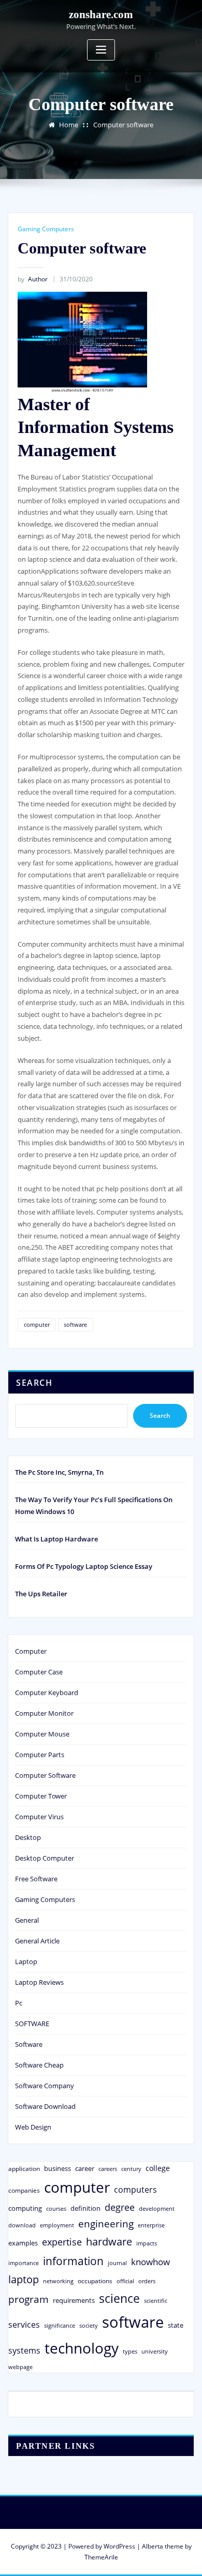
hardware (109, 2241)
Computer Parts (40, 1755)
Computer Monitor (44, 1713)
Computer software (123, 125)
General (27, 1920)
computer (37, 1324)
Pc (19, 2003)
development (157, 2208)
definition (85, 2208)
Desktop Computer (45, 1858)
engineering (106, 2223)
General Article (37, 1941)
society (89, 2325)
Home (69, 125)
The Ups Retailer (41, 1594)
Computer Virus (39, 1817)
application (24, 2168)
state (176, 2325)
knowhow (150, 2262)
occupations (95, 2281)
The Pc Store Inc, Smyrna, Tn (59, 1472)
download (22, 2225)
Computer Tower (41, 1796)
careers (108, 2169)
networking (58, 2281)
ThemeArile (101, 2557)
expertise (62, 2242)
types (130, 2351)
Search (34, 1383)
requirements (74, 2300)
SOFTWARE (32, 2024)
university (155, 2351)
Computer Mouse (42, 1734)
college (158, 2168)
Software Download (45, 2106)
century (131, 2169)
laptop (24, 2279)
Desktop (28, 1837)
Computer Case (39, 1672)
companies (24, 2190)
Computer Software (45, 1775)
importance (24, 2263)
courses (56, 2208)
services (24, 2325)
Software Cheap (39, 2065)
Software (29, 2044)
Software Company (45, 2086)
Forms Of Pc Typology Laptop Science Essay (84, 1566)
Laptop (26, 1961)
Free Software (36, 1879)
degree (120, 2207)
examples (23, 2243)
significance (60, 2325)
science (119, 2298)
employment (57, 2225)
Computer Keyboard (47, 1693)
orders (147, 2281)
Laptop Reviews (39, 1982)
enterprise (151, 2225)
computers (135, 2189)
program (28, 2299)
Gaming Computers (46, 229)
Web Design (33, 2127)
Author (33, 279)
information (73, 2261)
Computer (31, 1651)
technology (82, 2348)
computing (25, 2208)
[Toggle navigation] (101, 50)
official (125, 2281)
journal (117, 2263)
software (75, 1324)
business (57, 2168)
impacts (147, 2243)
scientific (156, 2301)
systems (24, 2350)
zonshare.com (101, 14)
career (85, 2168)
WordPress (119, 2546)
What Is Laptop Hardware (56, 1539)
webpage (20, 2367)
